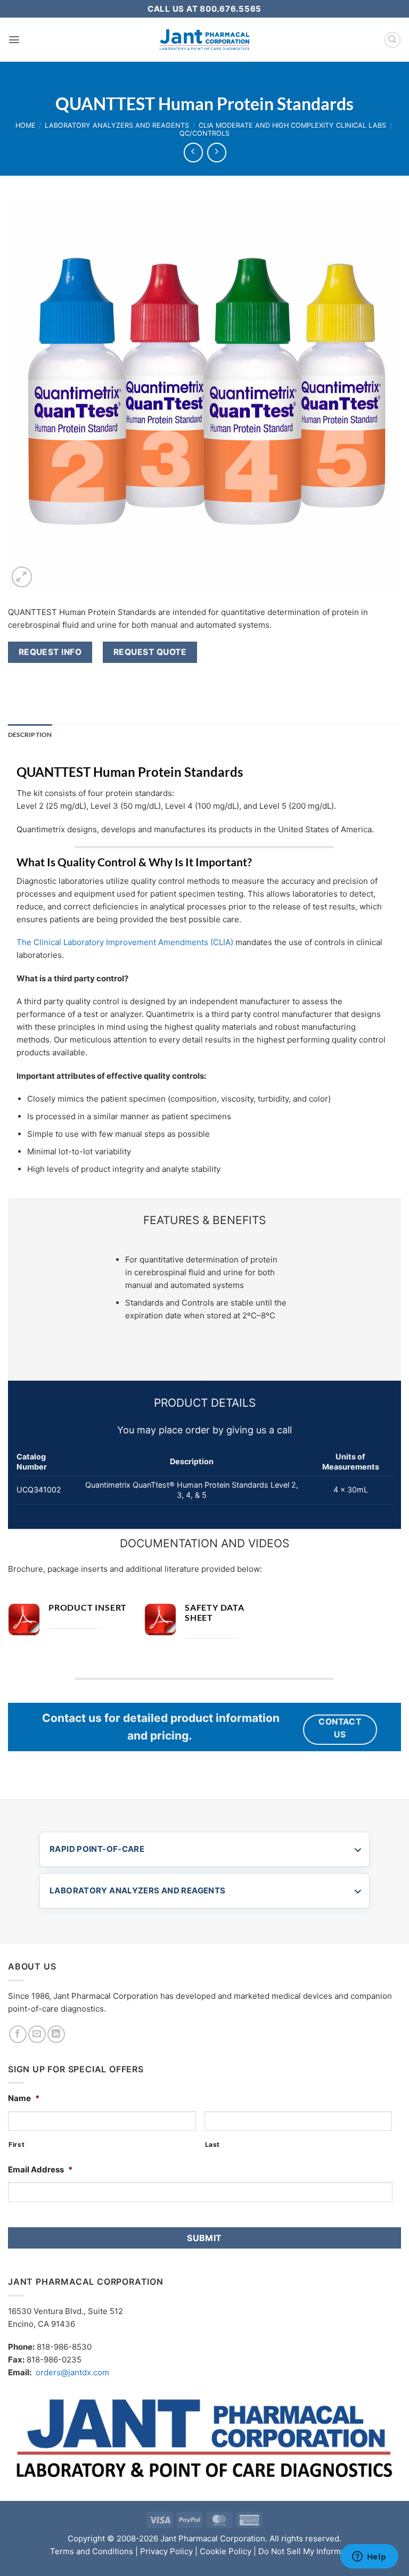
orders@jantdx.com (72, 2372)
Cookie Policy (226, 2551)
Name (24, 2098)
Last (213, 2144)
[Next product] (193, 152)
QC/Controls (204, 133)
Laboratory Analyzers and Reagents (117, 125)
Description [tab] (30, 735)
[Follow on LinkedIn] (56, 2034)
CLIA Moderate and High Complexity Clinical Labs (292, 125)
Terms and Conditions (92, 2551)
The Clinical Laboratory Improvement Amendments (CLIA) (125, 942)
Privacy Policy (166, 2551)
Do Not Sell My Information (309, 2551)
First (17, 2144)
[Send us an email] (37, 2034)
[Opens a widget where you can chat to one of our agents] (369, 2557)
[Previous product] (217, 152)
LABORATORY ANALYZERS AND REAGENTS (137, 1890)
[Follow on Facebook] (18, 2034)
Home (26, 125)
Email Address (40, 2169)
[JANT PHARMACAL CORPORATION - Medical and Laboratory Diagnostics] (205, 40)
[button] (14, 40)
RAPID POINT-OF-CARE (97, 1849)
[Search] (392, 40)
